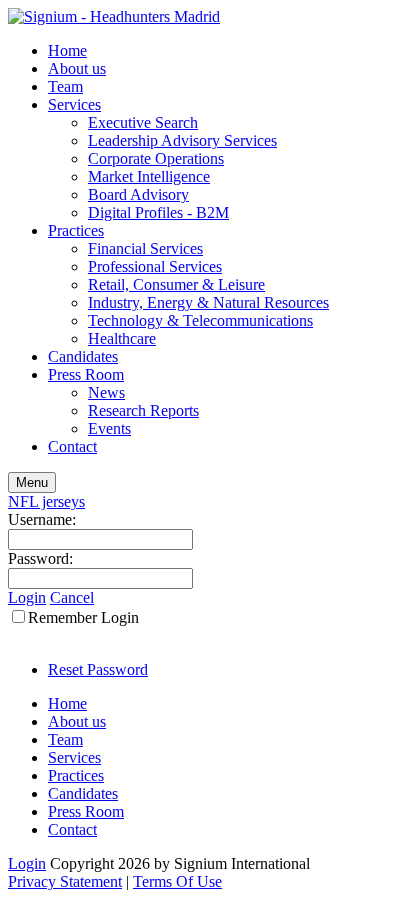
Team (65, 86)
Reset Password (98, 669)
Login (27, 597)
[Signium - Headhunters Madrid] (114, 16)
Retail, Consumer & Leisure (176, 284)
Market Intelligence (149, 176)
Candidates (83, 356)
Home (67, 50)
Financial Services (145, 248)
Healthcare (122, 338)
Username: (42, 519)
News (106, 392)
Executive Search (143, 122)
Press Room (86, 374)
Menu (32, 482)
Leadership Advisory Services (182, 140)
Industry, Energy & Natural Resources (208, 302)
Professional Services (155, 266)
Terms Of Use (177, 881)
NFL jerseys (46, 501)
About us (77, 68)
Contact (72, 446)
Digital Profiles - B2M (158, 212)
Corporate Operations (156, 158)
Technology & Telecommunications (200, 320)
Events (109, 428)
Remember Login (83, 617)
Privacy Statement (65, 881)
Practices (76, 230)
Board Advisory (138, 194)
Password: (40, 558)
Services (74, 104)
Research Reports (143, 410)
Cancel (72, 597)
